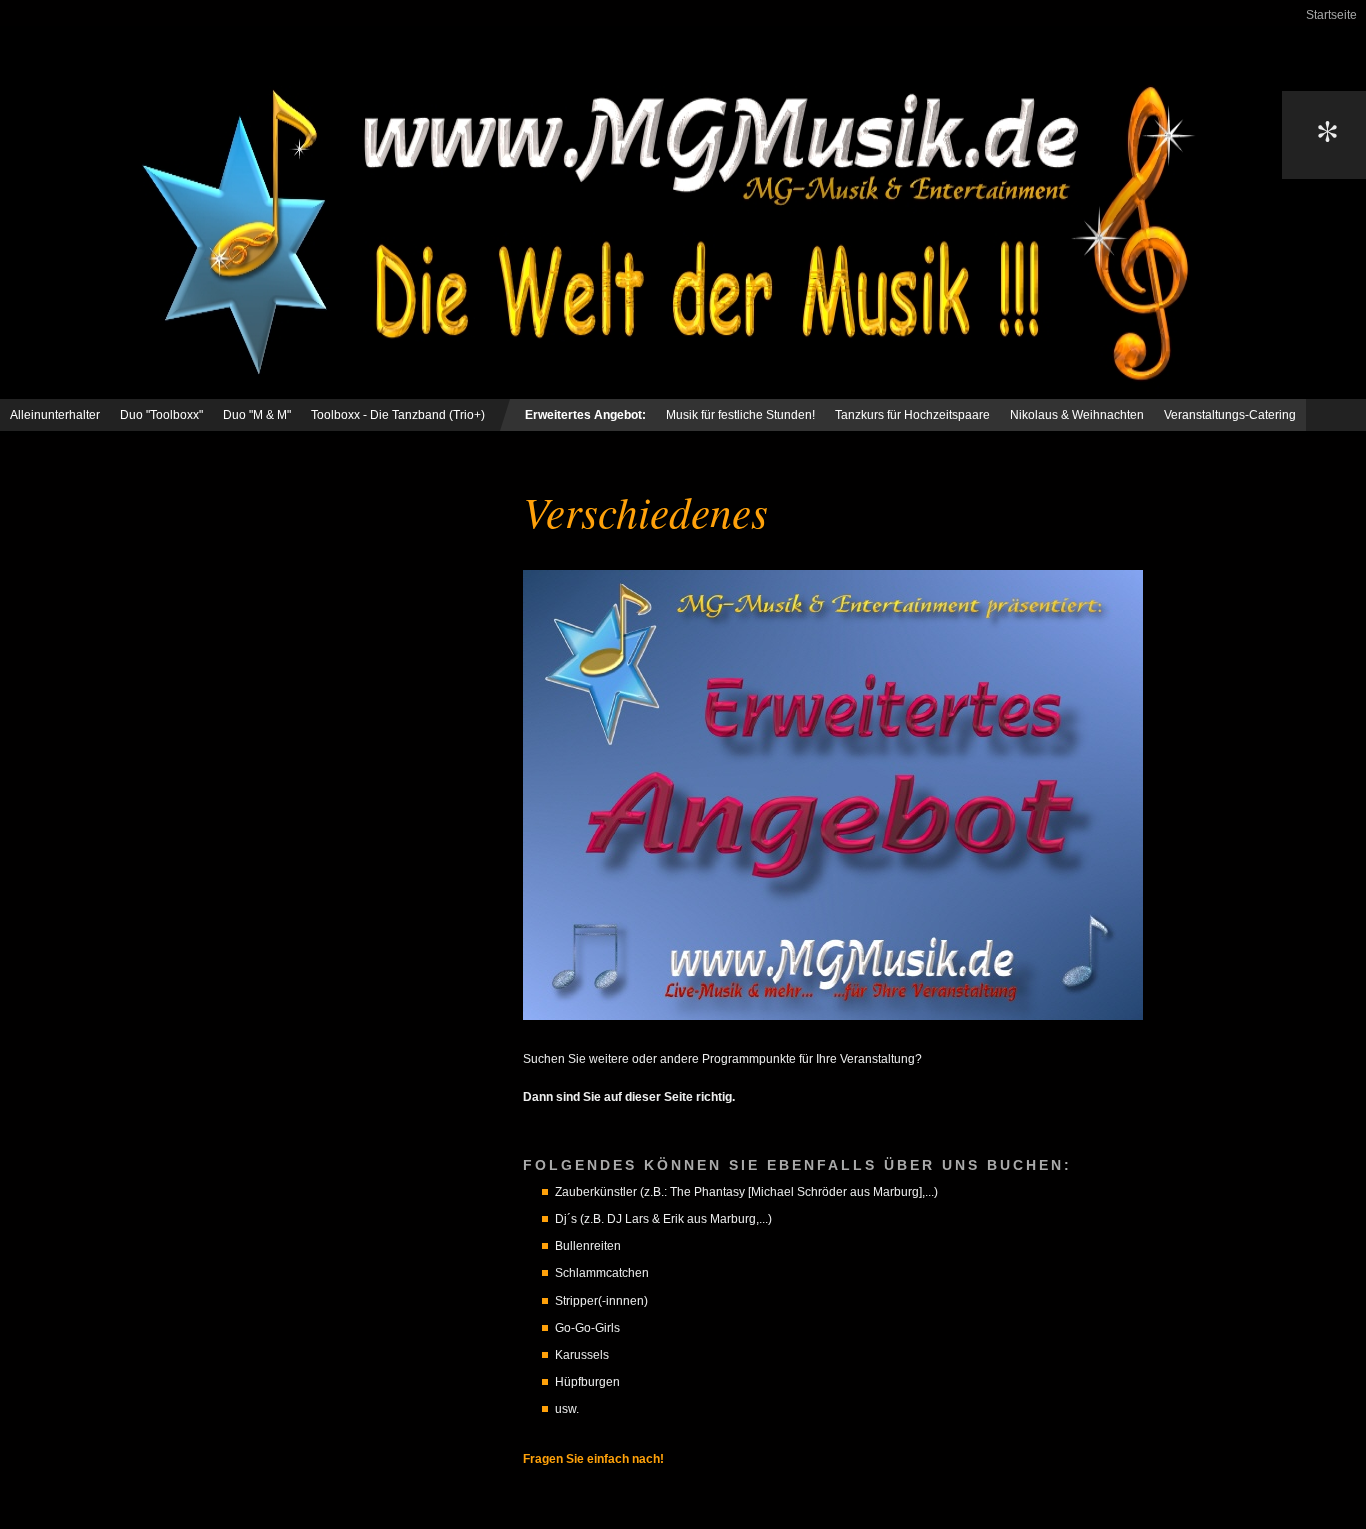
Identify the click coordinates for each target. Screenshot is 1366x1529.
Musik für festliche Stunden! (740, 415)
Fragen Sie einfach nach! (593, 1459)
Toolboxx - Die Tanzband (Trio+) (398, 415)
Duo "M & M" (257, 415)
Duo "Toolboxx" (161, 415)
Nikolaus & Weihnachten (1077, 415)
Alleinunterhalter (55, 415)
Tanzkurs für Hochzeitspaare (912, 415)
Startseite (1331, 15)
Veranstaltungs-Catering (1230, 415)
